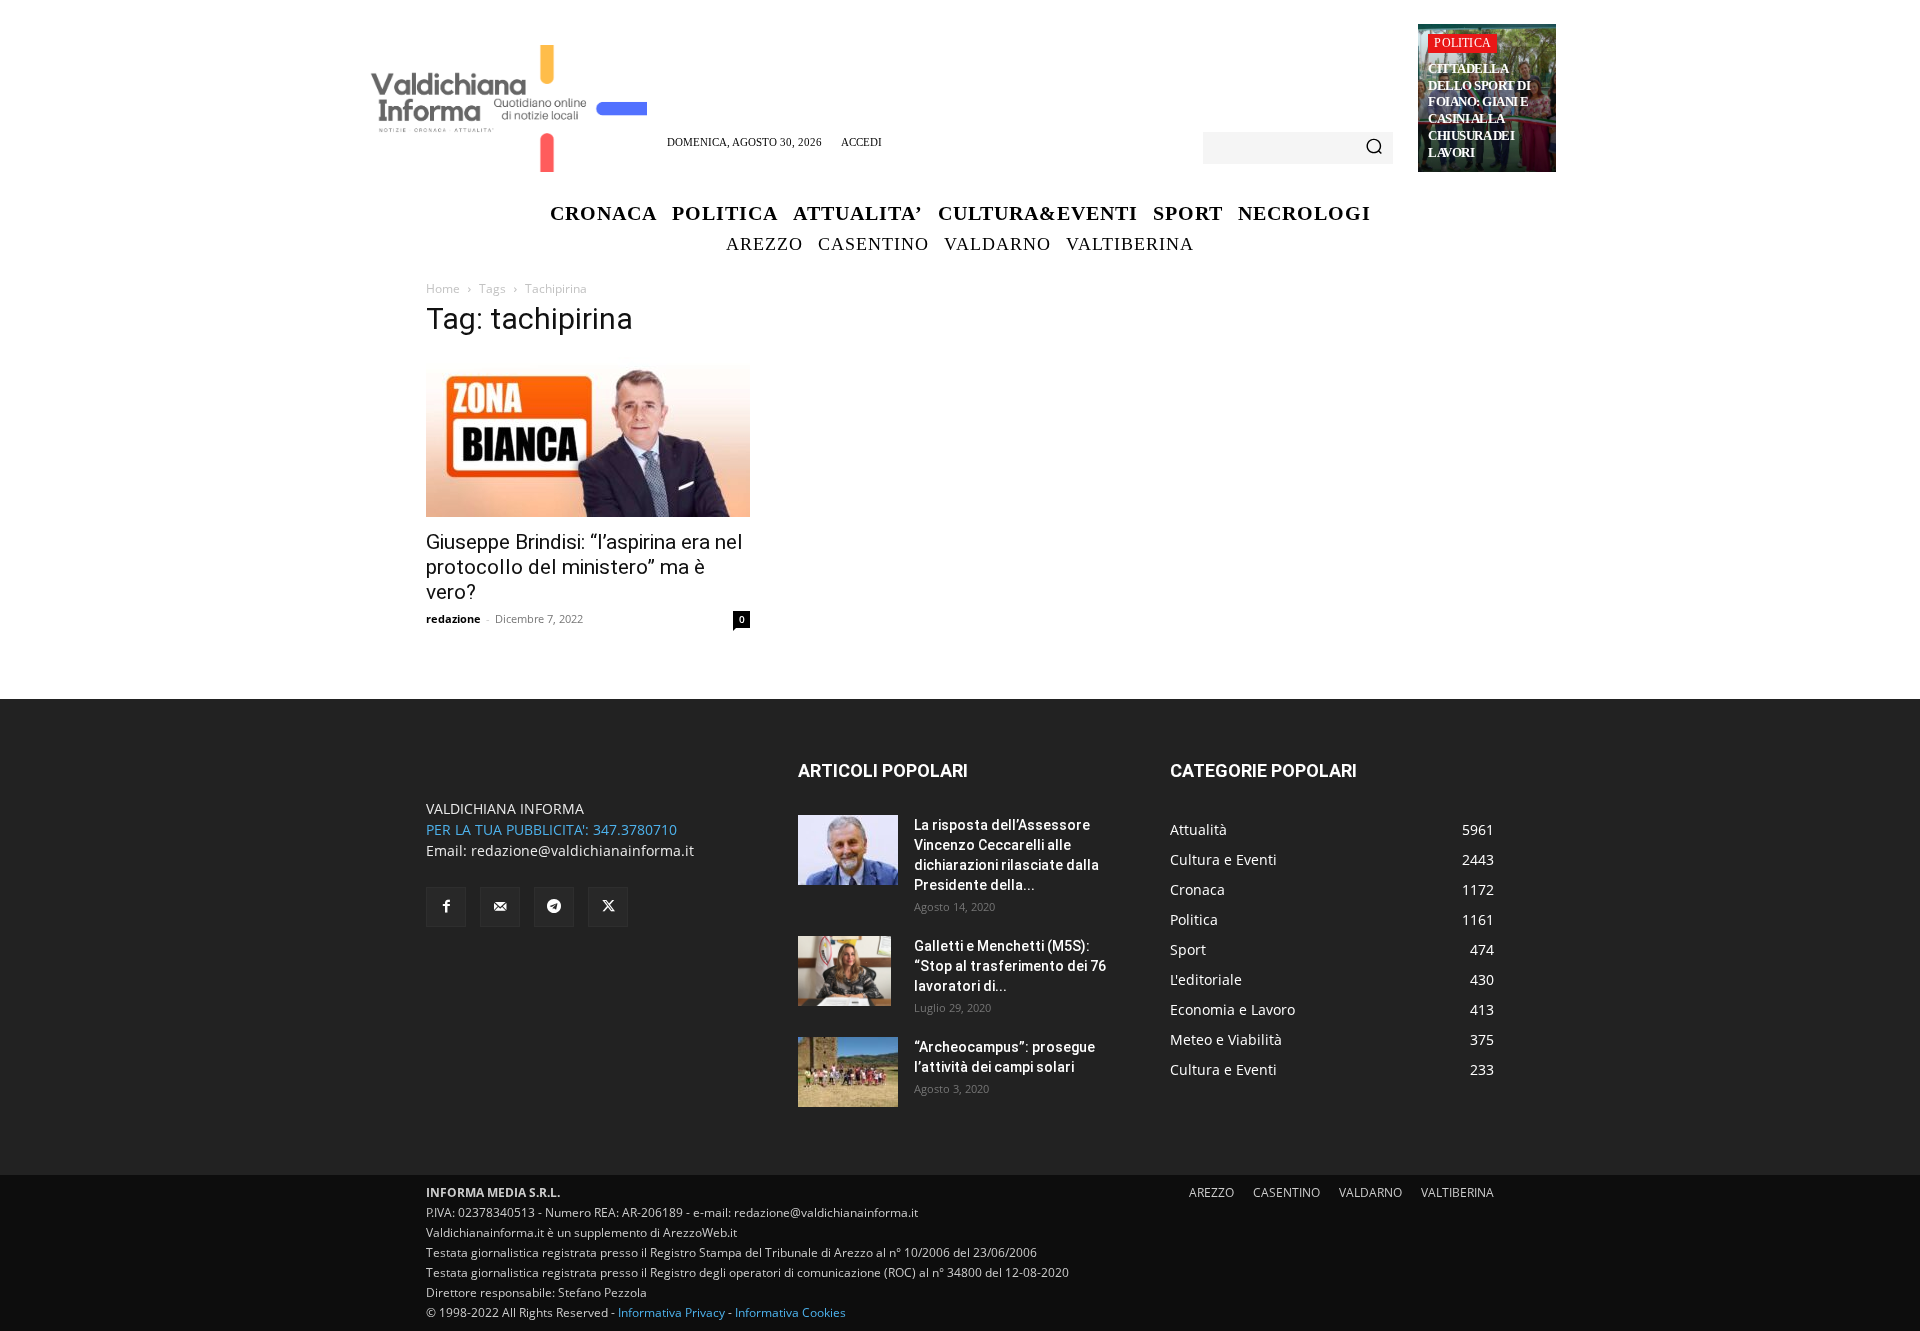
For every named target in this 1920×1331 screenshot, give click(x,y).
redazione (453, 618)
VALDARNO (1370, 1192)
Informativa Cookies (790, 1312)
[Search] (1374, 148)
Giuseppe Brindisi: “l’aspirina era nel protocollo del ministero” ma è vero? (584, 567)
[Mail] (500, 907)
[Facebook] (446, 907)
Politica (1462, 43)
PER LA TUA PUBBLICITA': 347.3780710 (551, 829)
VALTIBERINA (1457, 1192)
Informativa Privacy (671, 1312)
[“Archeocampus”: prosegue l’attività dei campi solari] (848, 1072)
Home (443, 288)
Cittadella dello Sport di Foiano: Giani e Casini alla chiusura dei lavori (1479, 110)
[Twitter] (608, 907)
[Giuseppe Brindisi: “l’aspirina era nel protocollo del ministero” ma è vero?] (588, 437)
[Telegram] (554, 907)
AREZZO (1211, 1192)
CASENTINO (1286, 1192)
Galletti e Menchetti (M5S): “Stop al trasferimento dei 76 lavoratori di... (1010, 966)
